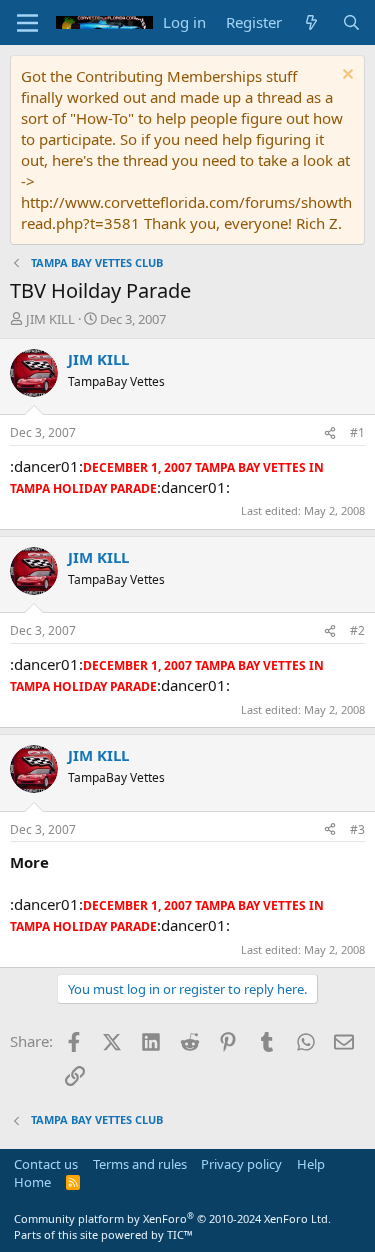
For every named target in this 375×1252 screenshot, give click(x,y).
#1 (357, 432)
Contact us (46, 1164)
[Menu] (27, 23)
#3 (357, 829)
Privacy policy (241, 1164)
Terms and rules (140, 1164)
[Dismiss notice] (345, 76)
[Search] (351, 22)
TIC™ (180, 1234)
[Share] (330, 433)
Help (311, 1164)
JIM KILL (50, 319)
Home (32, 1182)
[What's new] (311, 22)
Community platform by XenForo (172, 1218)
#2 (357, 630)
